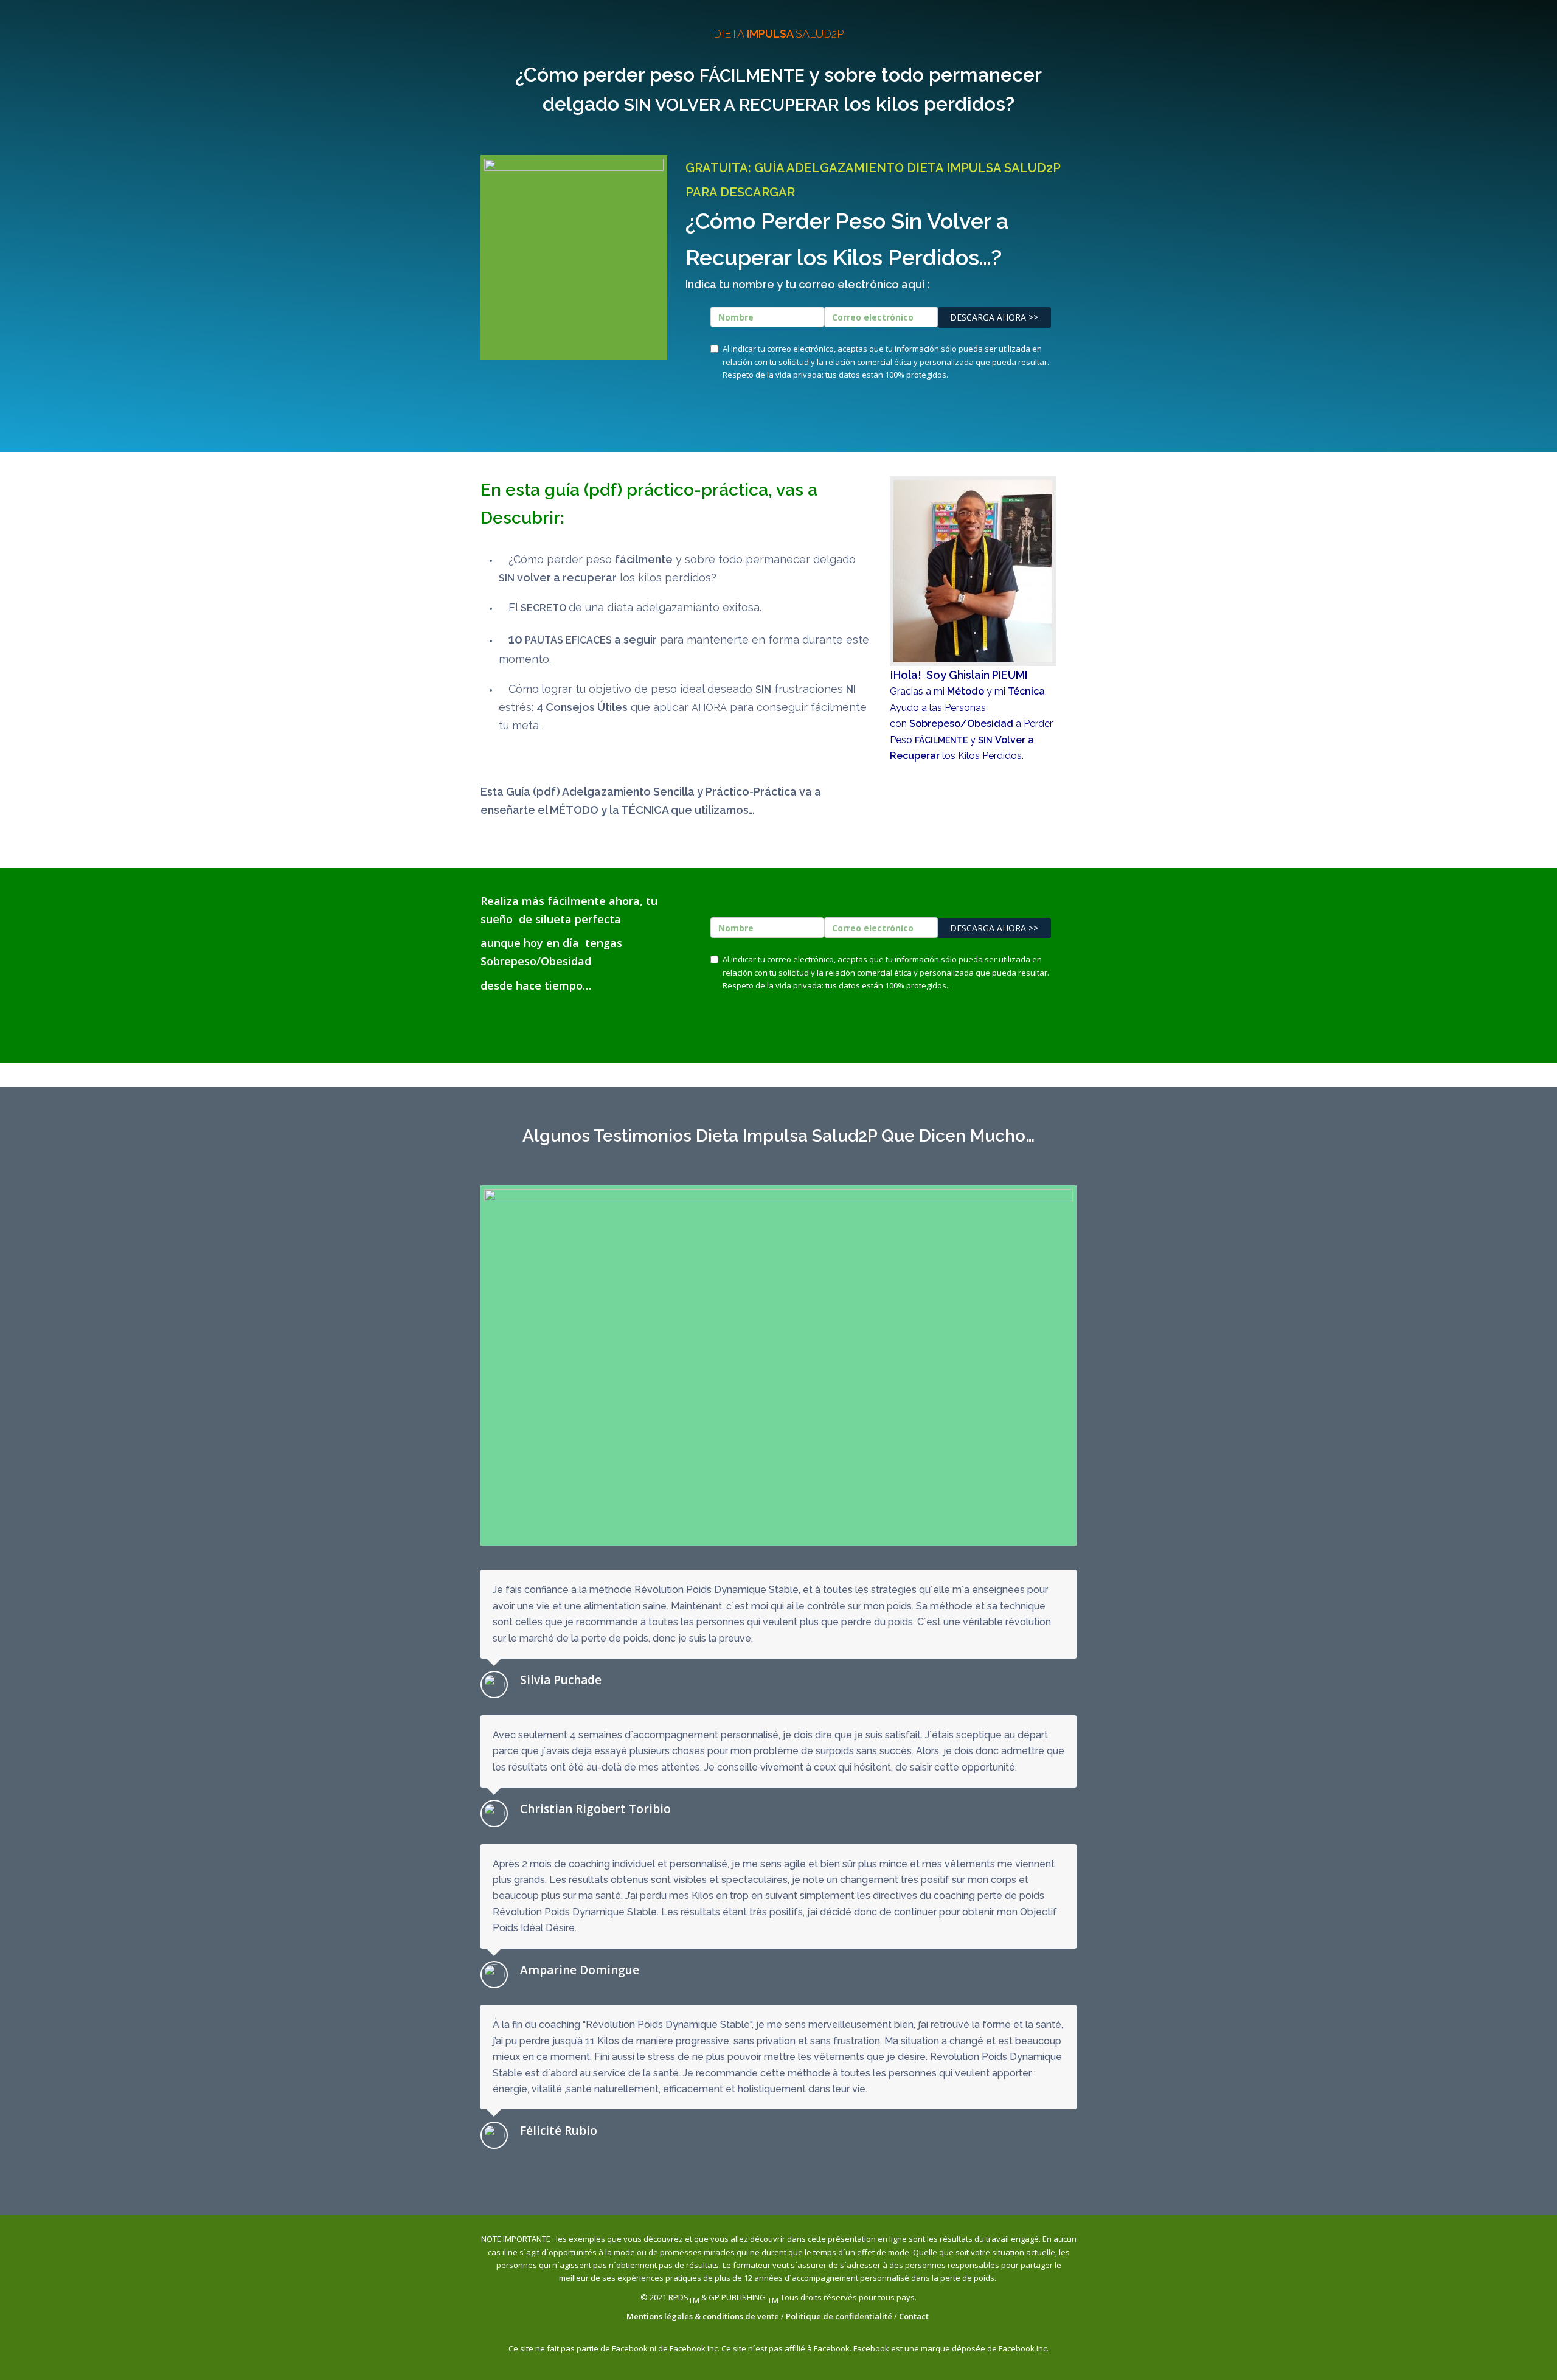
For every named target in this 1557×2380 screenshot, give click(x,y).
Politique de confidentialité (839, 2316)
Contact (915, 2316)
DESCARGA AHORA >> (994, 317)
